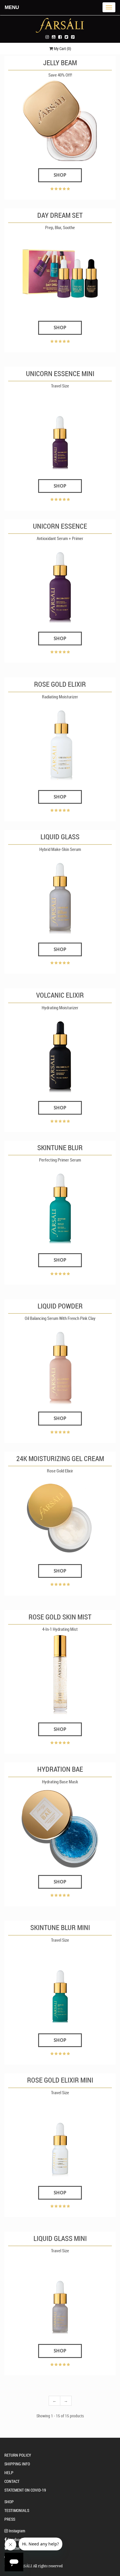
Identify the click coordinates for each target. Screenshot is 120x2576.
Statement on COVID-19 (25, 2490)
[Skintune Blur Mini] (60, 1986)
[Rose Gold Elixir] (60, 742)
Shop (60, 175)
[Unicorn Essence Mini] (60, 431)
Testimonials (17, 2510)
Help (9, 2473)
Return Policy (18, 2455)
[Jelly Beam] (60, 121)
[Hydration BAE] (60, 1827)
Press (10, 2519)
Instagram (16, 2531)
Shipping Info (17, 2464)
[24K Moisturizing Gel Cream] (60, 1516)
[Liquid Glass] (60, 895)
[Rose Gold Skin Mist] (60, 1675)
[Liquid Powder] (60, 1364)
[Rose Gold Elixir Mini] (60, 2138)
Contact (12, 2481)
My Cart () (62, 48)
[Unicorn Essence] (60, 584)
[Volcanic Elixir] (60, 1053)
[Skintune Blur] (60, 1206)
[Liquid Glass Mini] (60, 2297)
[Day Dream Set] (60, 273)
